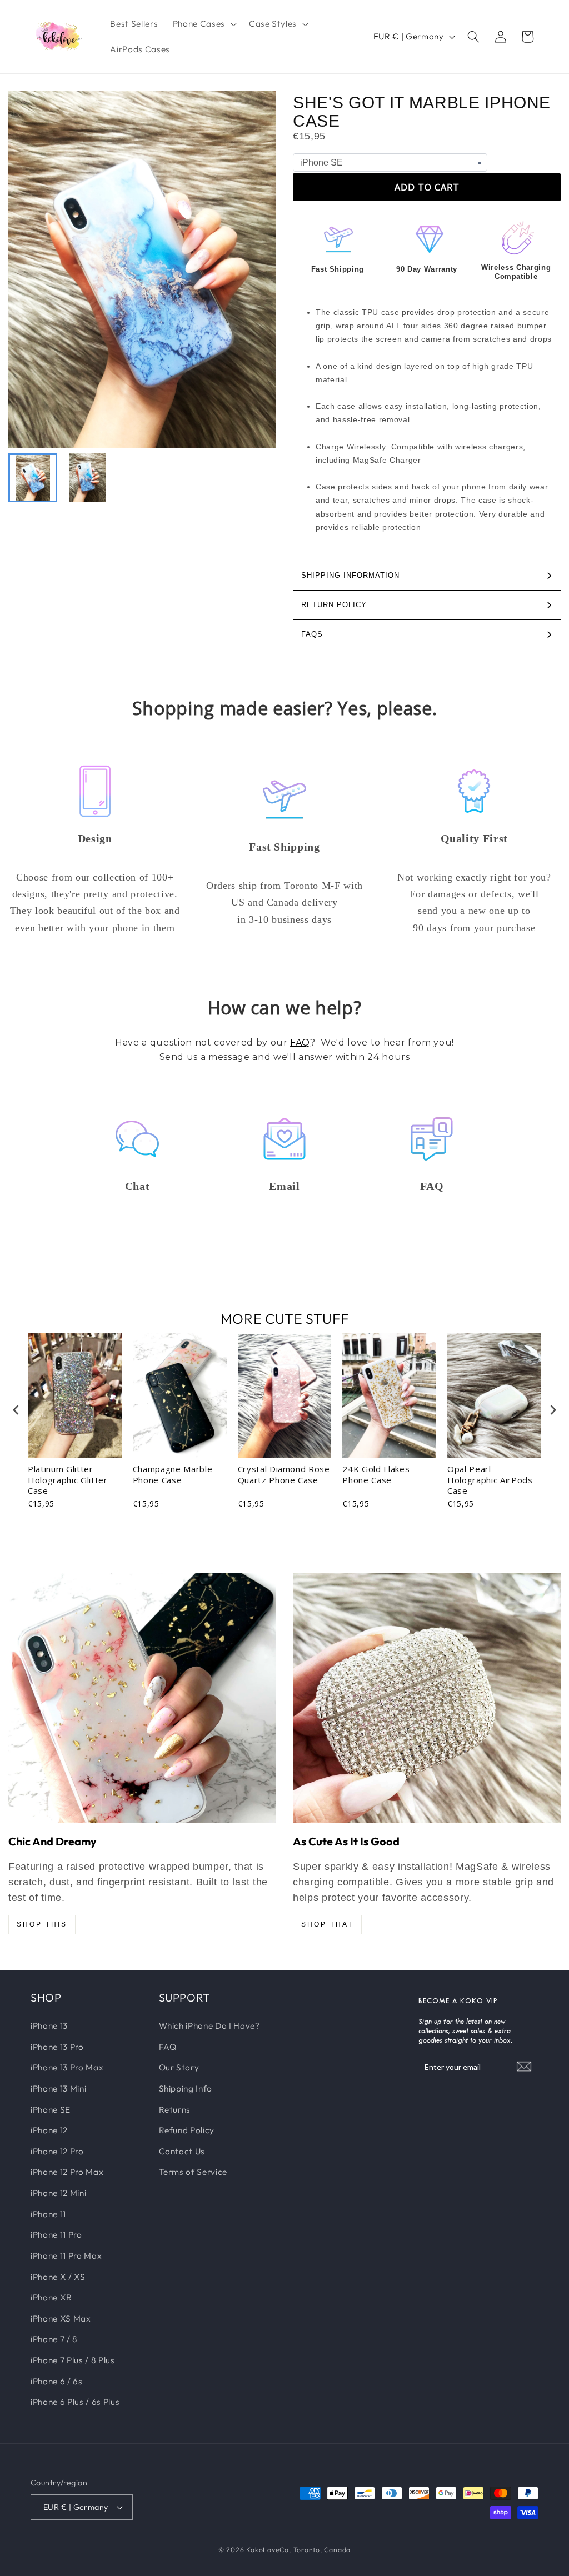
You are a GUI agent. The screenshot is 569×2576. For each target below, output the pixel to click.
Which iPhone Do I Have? (209, 2026)
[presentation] (16, 1410)
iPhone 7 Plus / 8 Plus (73, 2360)
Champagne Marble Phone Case (173, 1475)
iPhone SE (51, 2110)
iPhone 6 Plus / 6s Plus (75, 2402)
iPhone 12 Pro (57, 2151)
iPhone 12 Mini (58, 2193)
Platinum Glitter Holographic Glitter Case (68, 1480)
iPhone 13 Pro (57, 2047)
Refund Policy (187, 2130)
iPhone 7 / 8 (54, 2339)
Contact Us (182, 2151)
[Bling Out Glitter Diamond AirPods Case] (427, 1698)
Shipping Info (186, 2089)
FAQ (300, 1042)
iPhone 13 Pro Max (67, 2067)
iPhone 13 (49, 2026)
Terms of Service (193, 2172)
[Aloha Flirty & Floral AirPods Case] (142, 1698)
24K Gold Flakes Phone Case (376, 1475)
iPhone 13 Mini (58, 2089)
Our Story (179, 2067)
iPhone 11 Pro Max (66, 2256)
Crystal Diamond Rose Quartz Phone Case (284, 1475)
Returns (175, 2110)
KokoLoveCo (268, 2550)
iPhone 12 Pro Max (67, 2172)
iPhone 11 (48, 2214)
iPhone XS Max (61, 2319)
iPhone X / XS (58, 2277)
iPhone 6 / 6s (57, 2381)
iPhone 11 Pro (56, 2235)
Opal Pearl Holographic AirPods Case (490, 1480)
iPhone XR (51, 2297)
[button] (204, 24)
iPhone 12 (49, 2130)
